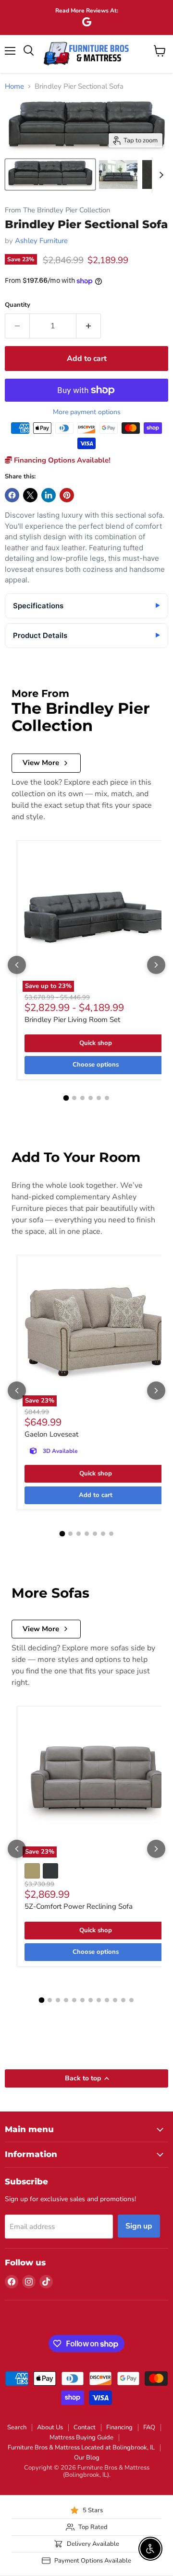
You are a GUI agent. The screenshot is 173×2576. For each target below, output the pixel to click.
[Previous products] (17, 965)
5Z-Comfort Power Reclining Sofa (79, 1906)
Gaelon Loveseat (51, 1434)
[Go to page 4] (91, 1098)
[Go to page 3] (82, 1098)
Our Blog (87, 2458)
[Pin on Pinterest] (67, 495)
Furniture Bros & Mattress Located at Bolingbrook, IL (81, 2448)
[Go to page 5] (99, 1098)
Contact (85, 2427)
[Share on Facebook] (12, 495)
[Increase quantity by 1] (89, 326)
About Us (50, 2427)
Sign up (139, 2226)
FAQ (149, 2427)
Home (14, 87)
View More (41, 763)
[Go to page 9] (107, 2000)
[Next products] (156, 965)
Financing (119, 2427)
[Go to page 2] (74, 1098)
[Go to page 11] (123, 2000)
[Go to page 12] (131, 2000)
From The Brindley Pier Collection (57, 210)
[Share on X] (30, 495)
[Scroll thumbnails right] (160, 175)
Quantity (18, 305)
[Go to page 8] (99, 2000)
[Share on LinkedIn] (49, 495)
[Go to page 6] (107, 1098)
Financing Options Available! (61, 460)
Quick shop (96, 1043)
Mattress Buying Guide (81, 2437)
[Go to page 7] (111, 1534)
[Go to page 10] (115, 2000)
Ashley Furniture (41, 241)
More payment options (87, 412)
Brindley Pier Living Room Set (72, 1020)
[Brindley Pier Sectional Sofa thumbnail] (50, 174)
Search (17, 2427)
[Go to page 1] (66, 1098)
